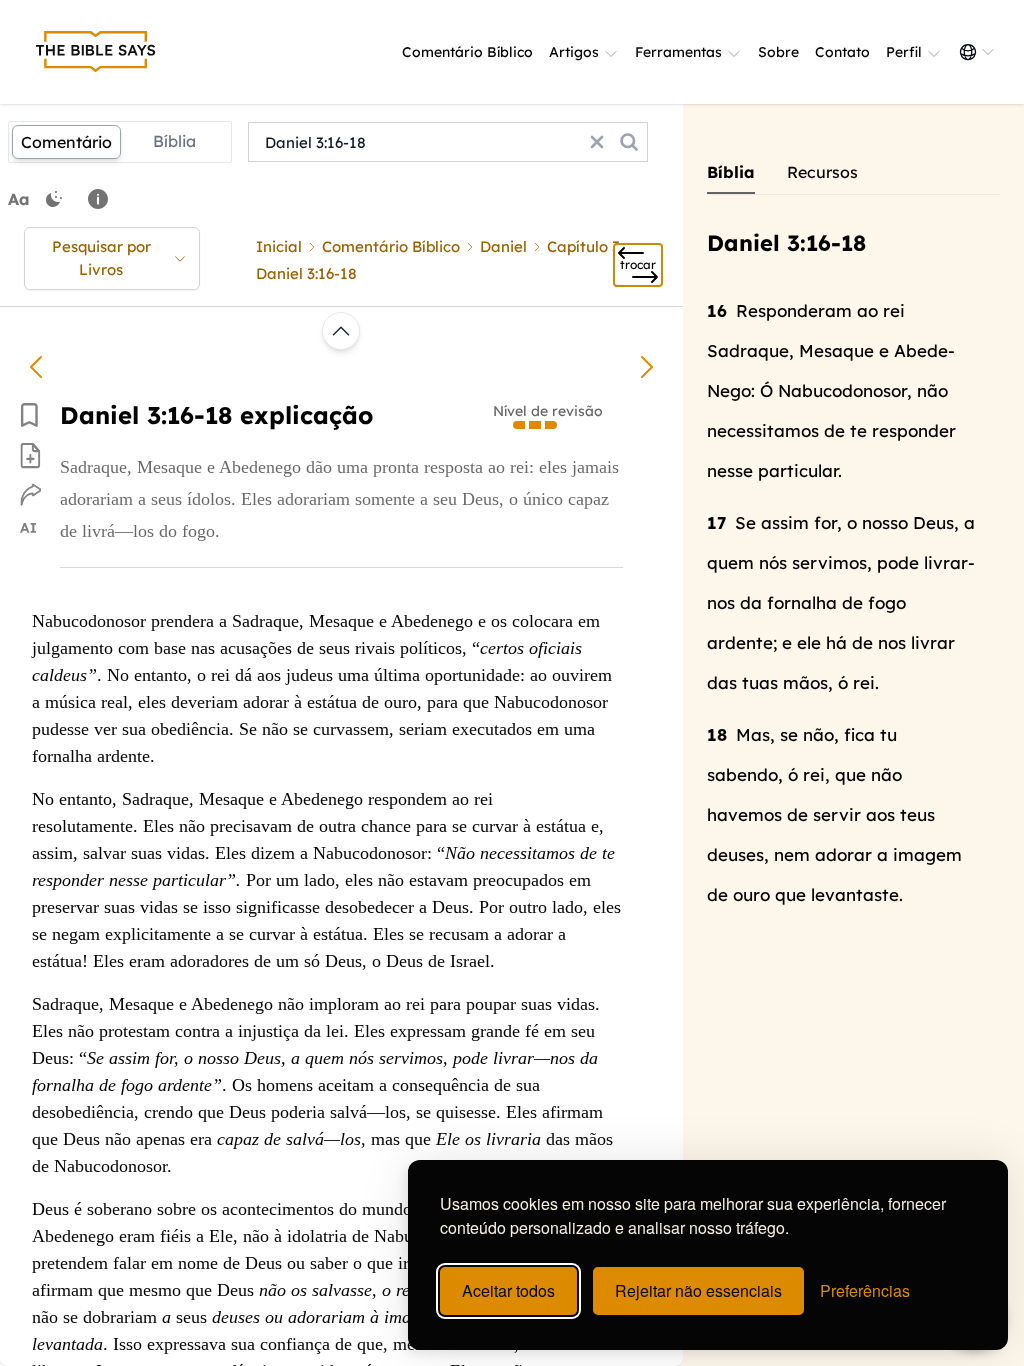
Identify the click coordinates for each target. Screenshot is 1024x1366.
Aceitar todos (508, 1290)
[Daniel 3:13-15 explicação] (36, 367)
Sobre (778, 52)
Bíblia (174, 141)
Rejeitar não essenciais (698, 1290)
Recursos (822, 172)
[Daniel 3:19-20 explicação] (647, 367)
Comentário (66, 142)
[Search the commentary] (629, 142)
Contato (842, 52)
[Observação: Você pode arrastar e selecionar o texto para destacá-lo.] (98, 199)
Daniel (503, 246)
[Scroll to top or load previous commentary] (341, 331)
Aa (19, 199)
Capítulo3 (583, 246)
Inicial (279, 246)
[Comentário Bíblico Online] (96, 52)
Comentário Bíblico (467, 52)
